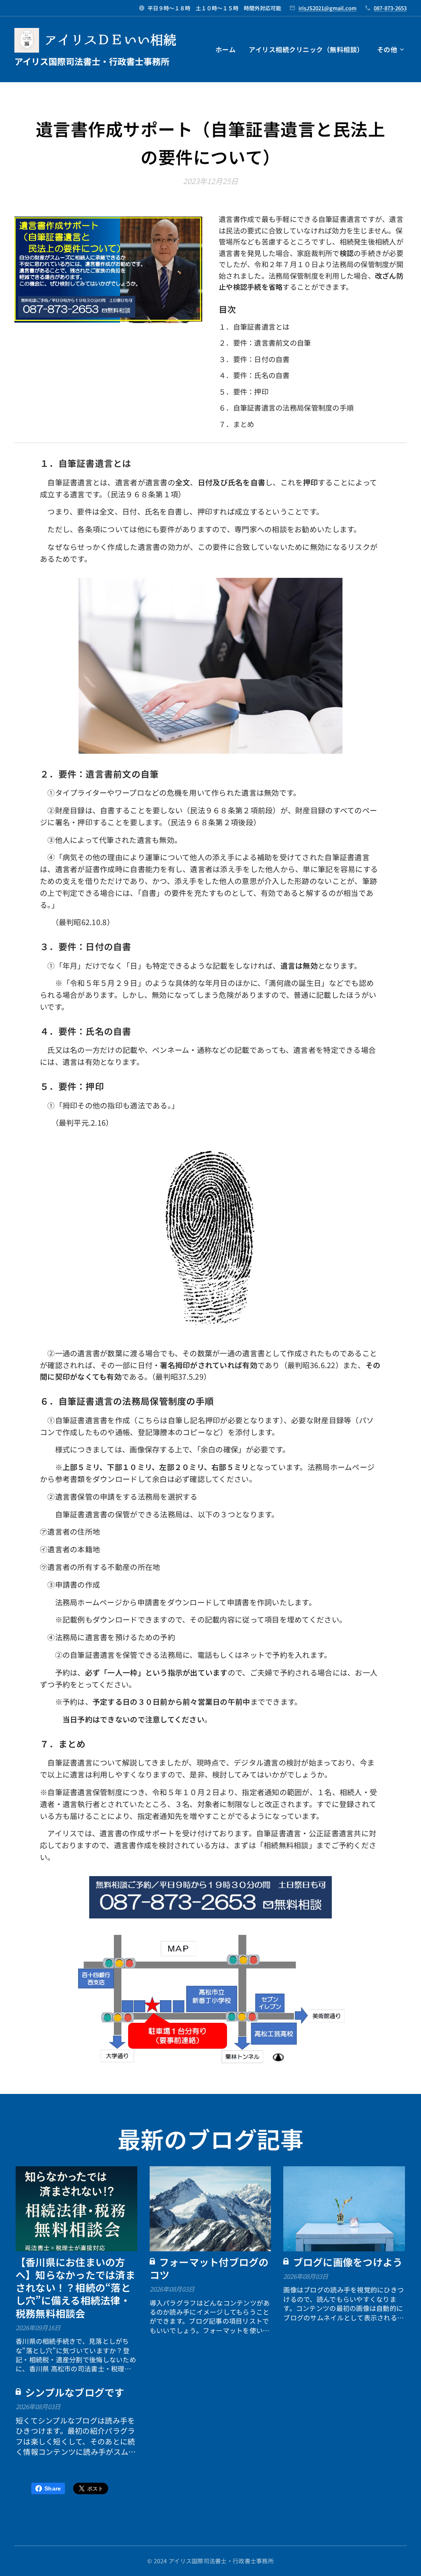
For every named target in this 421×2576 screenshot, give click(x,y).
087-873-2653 (390, 8)
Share (53, 2488)
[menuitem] (228, 49)
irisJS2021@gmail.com (327, 8)
